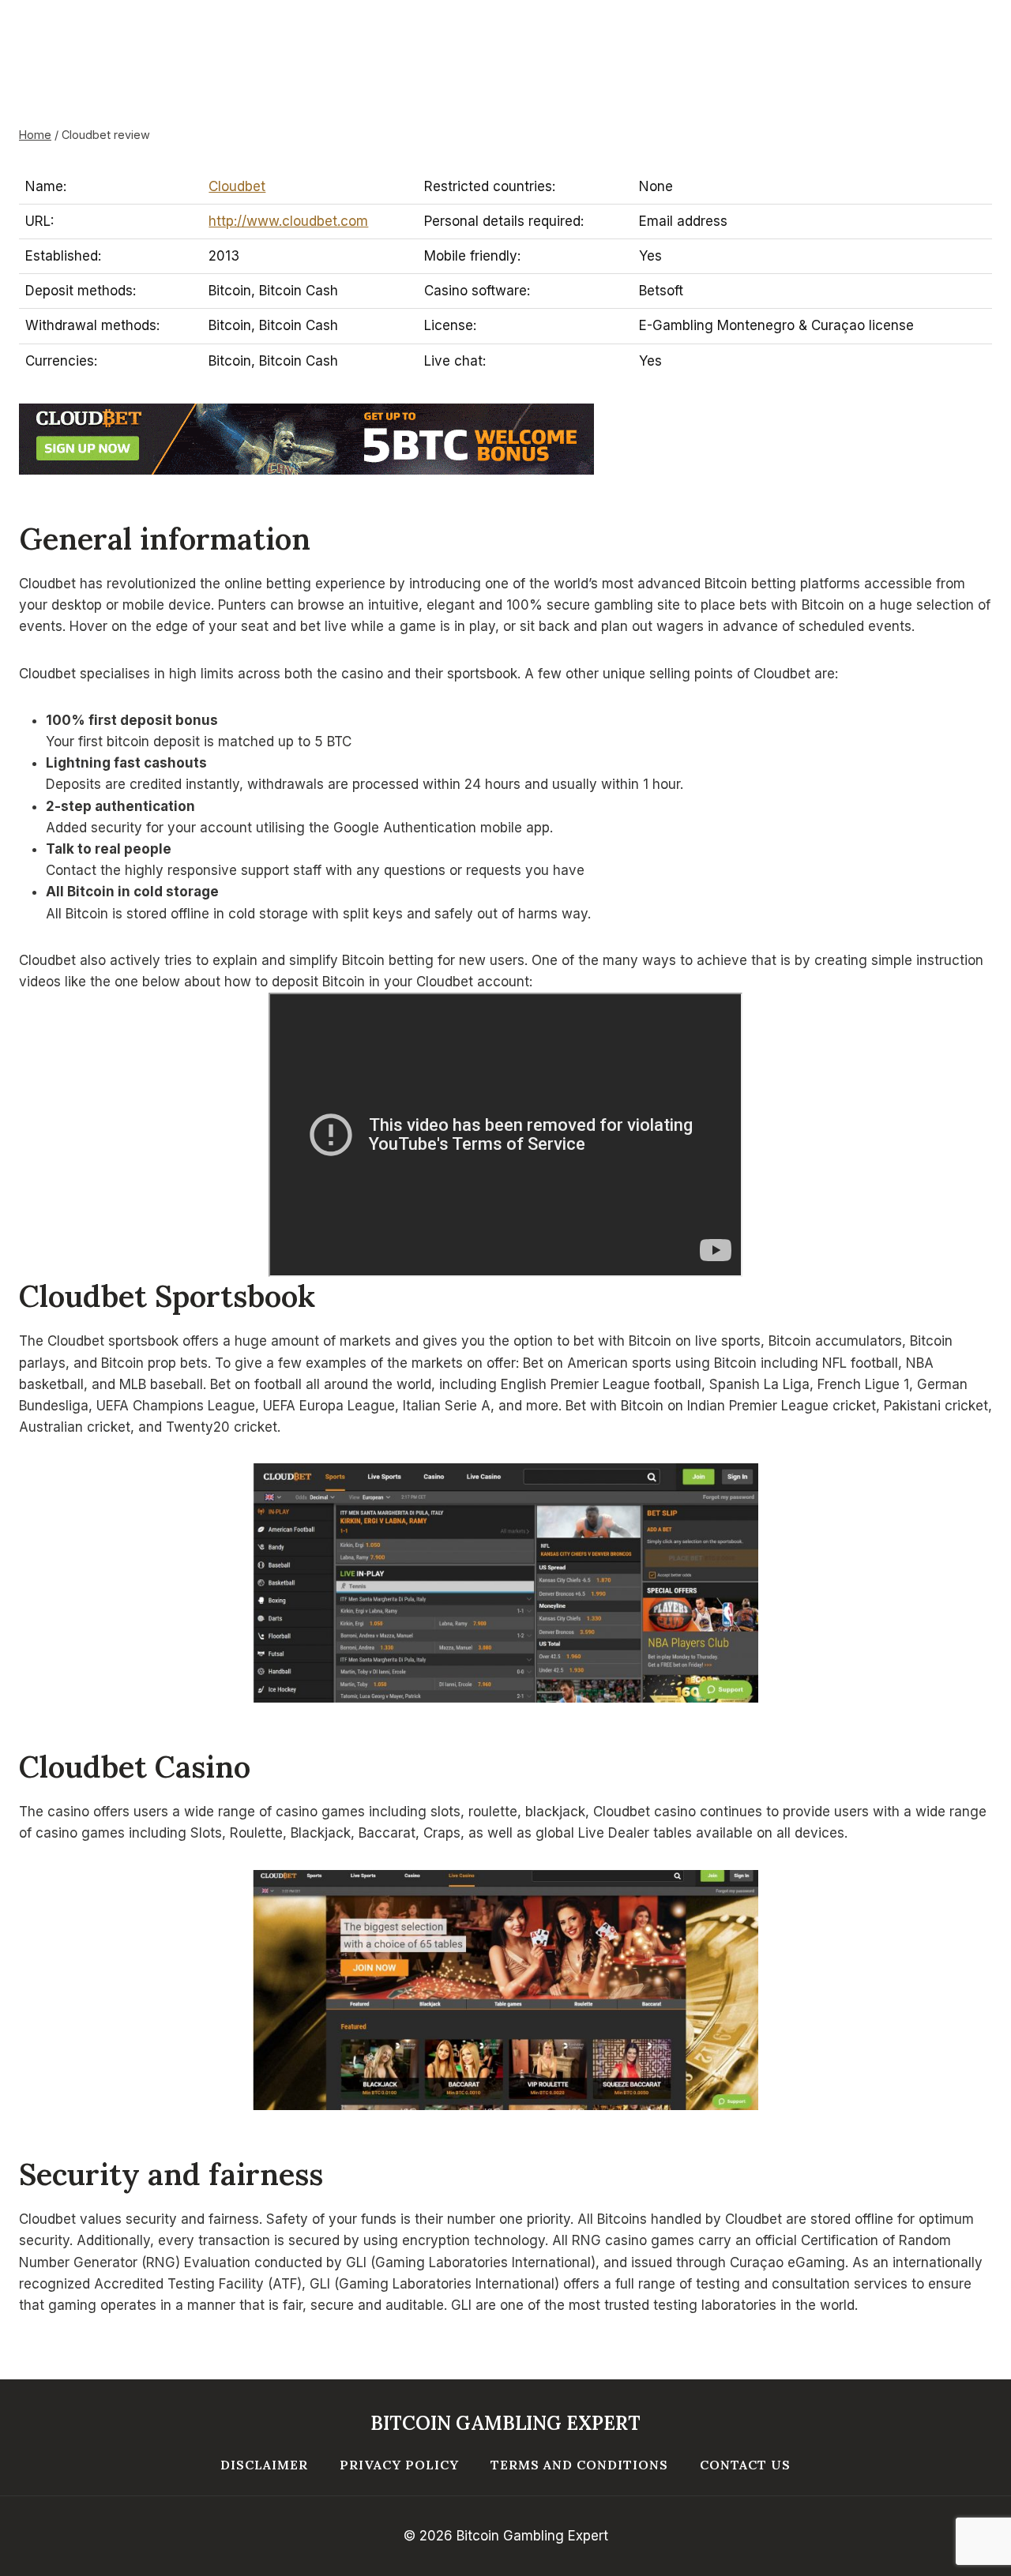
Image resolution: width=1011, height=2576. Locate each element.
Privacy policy (399, 2465)
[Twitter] (32, 55)
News (241, 122)
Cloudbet (237, 186)
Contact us (745, 2465)
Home (167, 122)
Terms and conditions (579, 2465)
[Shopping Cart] (977, 55)
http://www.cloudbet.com (288, 221)
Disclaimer (264, 2465)
